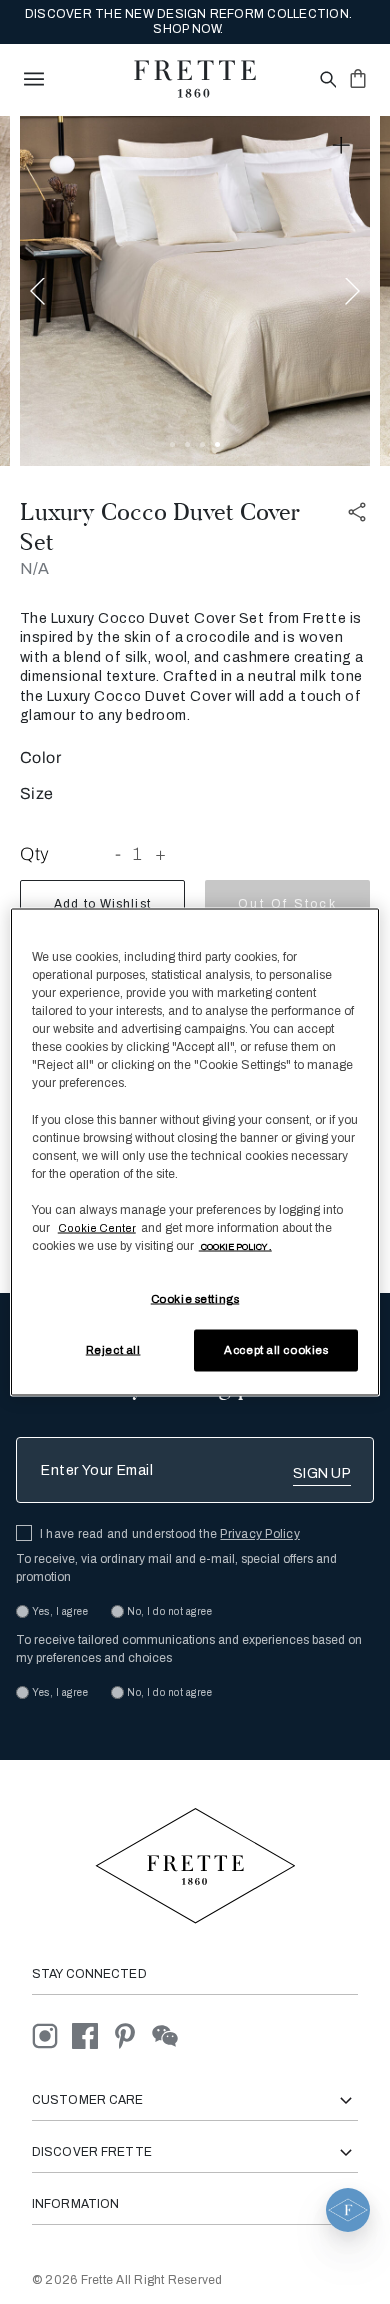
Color (40, 757)
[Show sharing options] (358, 512)
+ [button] (161, 854)
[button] (348, 2210)
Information (75, 2204)
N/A (34, 568)
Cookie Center (97, 1227)
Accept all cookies (276, 1350)
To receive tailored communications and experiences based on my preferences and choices (189, 1649)
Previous (37, 290)
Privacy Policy (259, 1534)
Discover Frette (92, 2152)
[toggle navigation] (34, 79)
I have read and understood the (170, 1534)
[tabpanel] (195, 291)
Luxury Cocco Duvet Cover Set (160, 527)
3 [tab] (202, 444)
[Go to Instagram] (52, 2035)
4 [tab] (217, 444)
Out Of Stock (287, 904)
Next (352, 290)
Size (37, 793)
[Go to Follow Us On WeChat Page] (170, 2035)
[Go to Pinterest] (132, 2035)
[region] (195, 1152)
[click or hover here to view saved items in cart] (358, 78)
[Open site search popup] (326, 80)
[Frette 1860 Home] (195, 79)
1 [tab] (172, 444)
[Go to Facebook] (92, 2035)
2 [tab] (187, 444)
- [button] (118, 854)
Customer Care (88, 2100)
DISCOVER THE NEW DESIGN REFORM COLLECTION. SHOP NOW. (188, 21)
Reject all (113, 1350)
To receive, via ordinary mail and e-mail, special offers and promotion (176, 1568)
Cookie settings (195, 1299)
